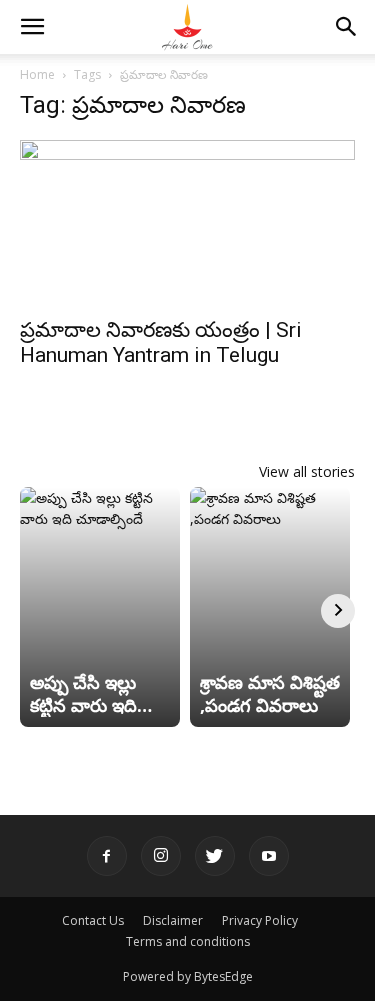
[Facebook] (107, 856)
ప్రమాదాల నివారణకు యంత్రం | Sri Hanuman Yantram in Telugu (161, 342)
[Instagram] (161, 856)
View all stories (307, 471)
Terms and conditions (188, 941)
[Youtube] (269, 856)
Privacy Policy (260, 920)
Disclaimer (173, 920)
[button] (32, 27)
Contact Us (93, 920)
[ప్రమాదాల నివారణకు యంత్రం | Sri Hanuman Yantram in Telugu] (187, 222)
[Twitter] (215, 856)
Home (37, 74)
